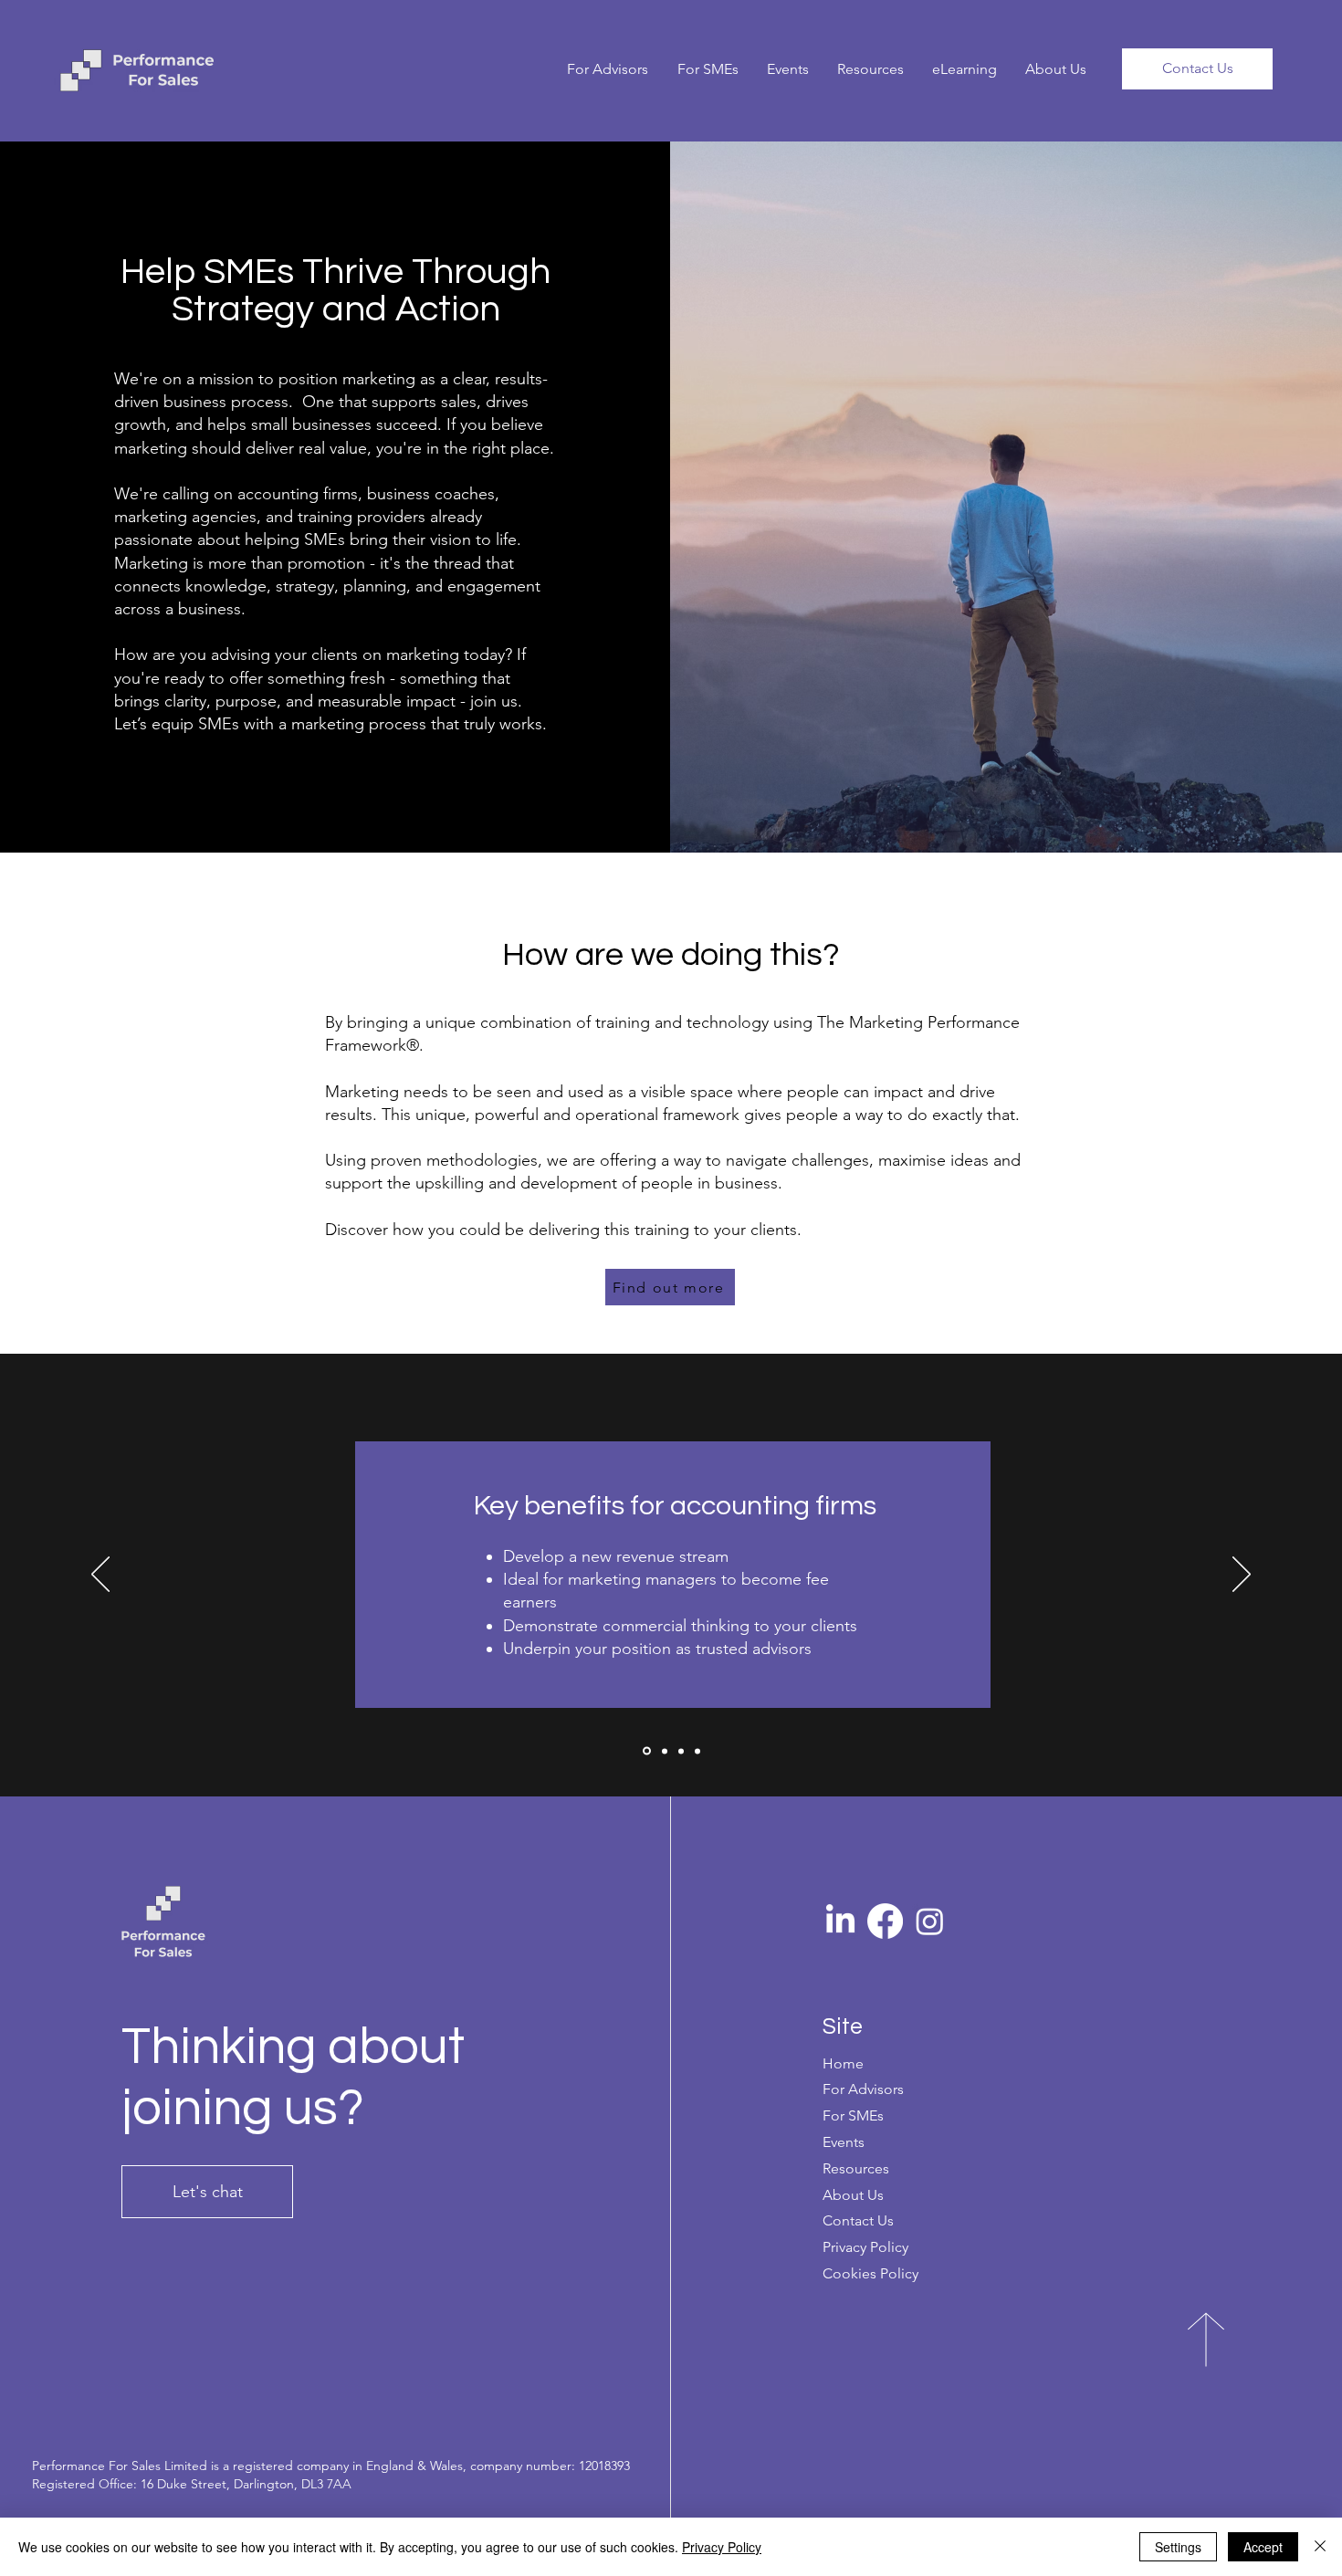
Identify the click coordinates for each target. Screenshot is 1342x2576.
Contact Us (858, 2220)
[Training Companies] (697, 1751)
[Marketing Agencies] (663, 1751)
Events (844, 2142)
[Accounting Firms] (645, 1751)
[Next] (1242, 1576)
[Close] (1320, 2547)
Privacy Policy (722, 2547)
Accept (1263, 2547)
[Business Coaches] (681, 1751)
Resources (856, 2168)
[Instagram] (930, 1921)
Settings (1178, 2547)
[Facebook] (885, 1921)
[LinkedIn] (840, 1921)
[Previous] (100, 1576)
